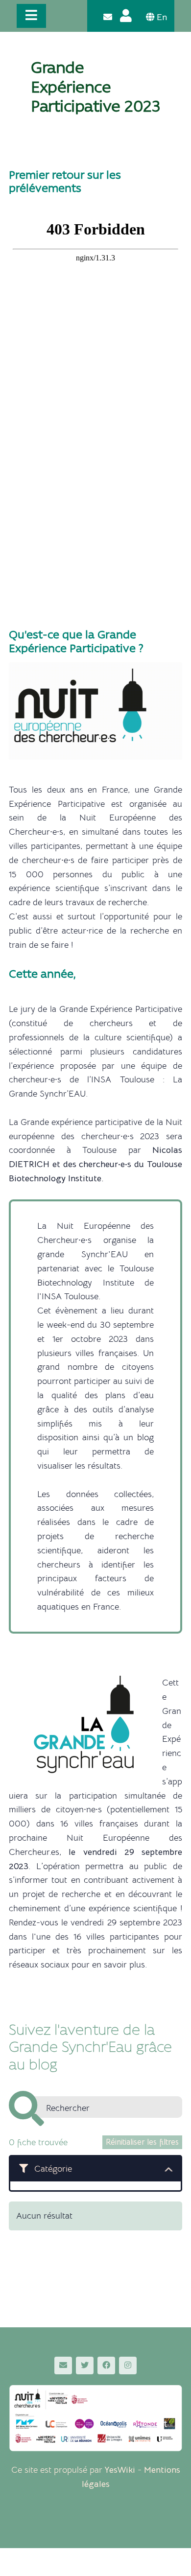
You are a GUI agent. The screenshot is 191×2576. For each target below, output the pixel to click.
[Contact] (108, 17)
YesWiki (120, 2470)
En (161, 17)
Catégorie (53, 2169)
